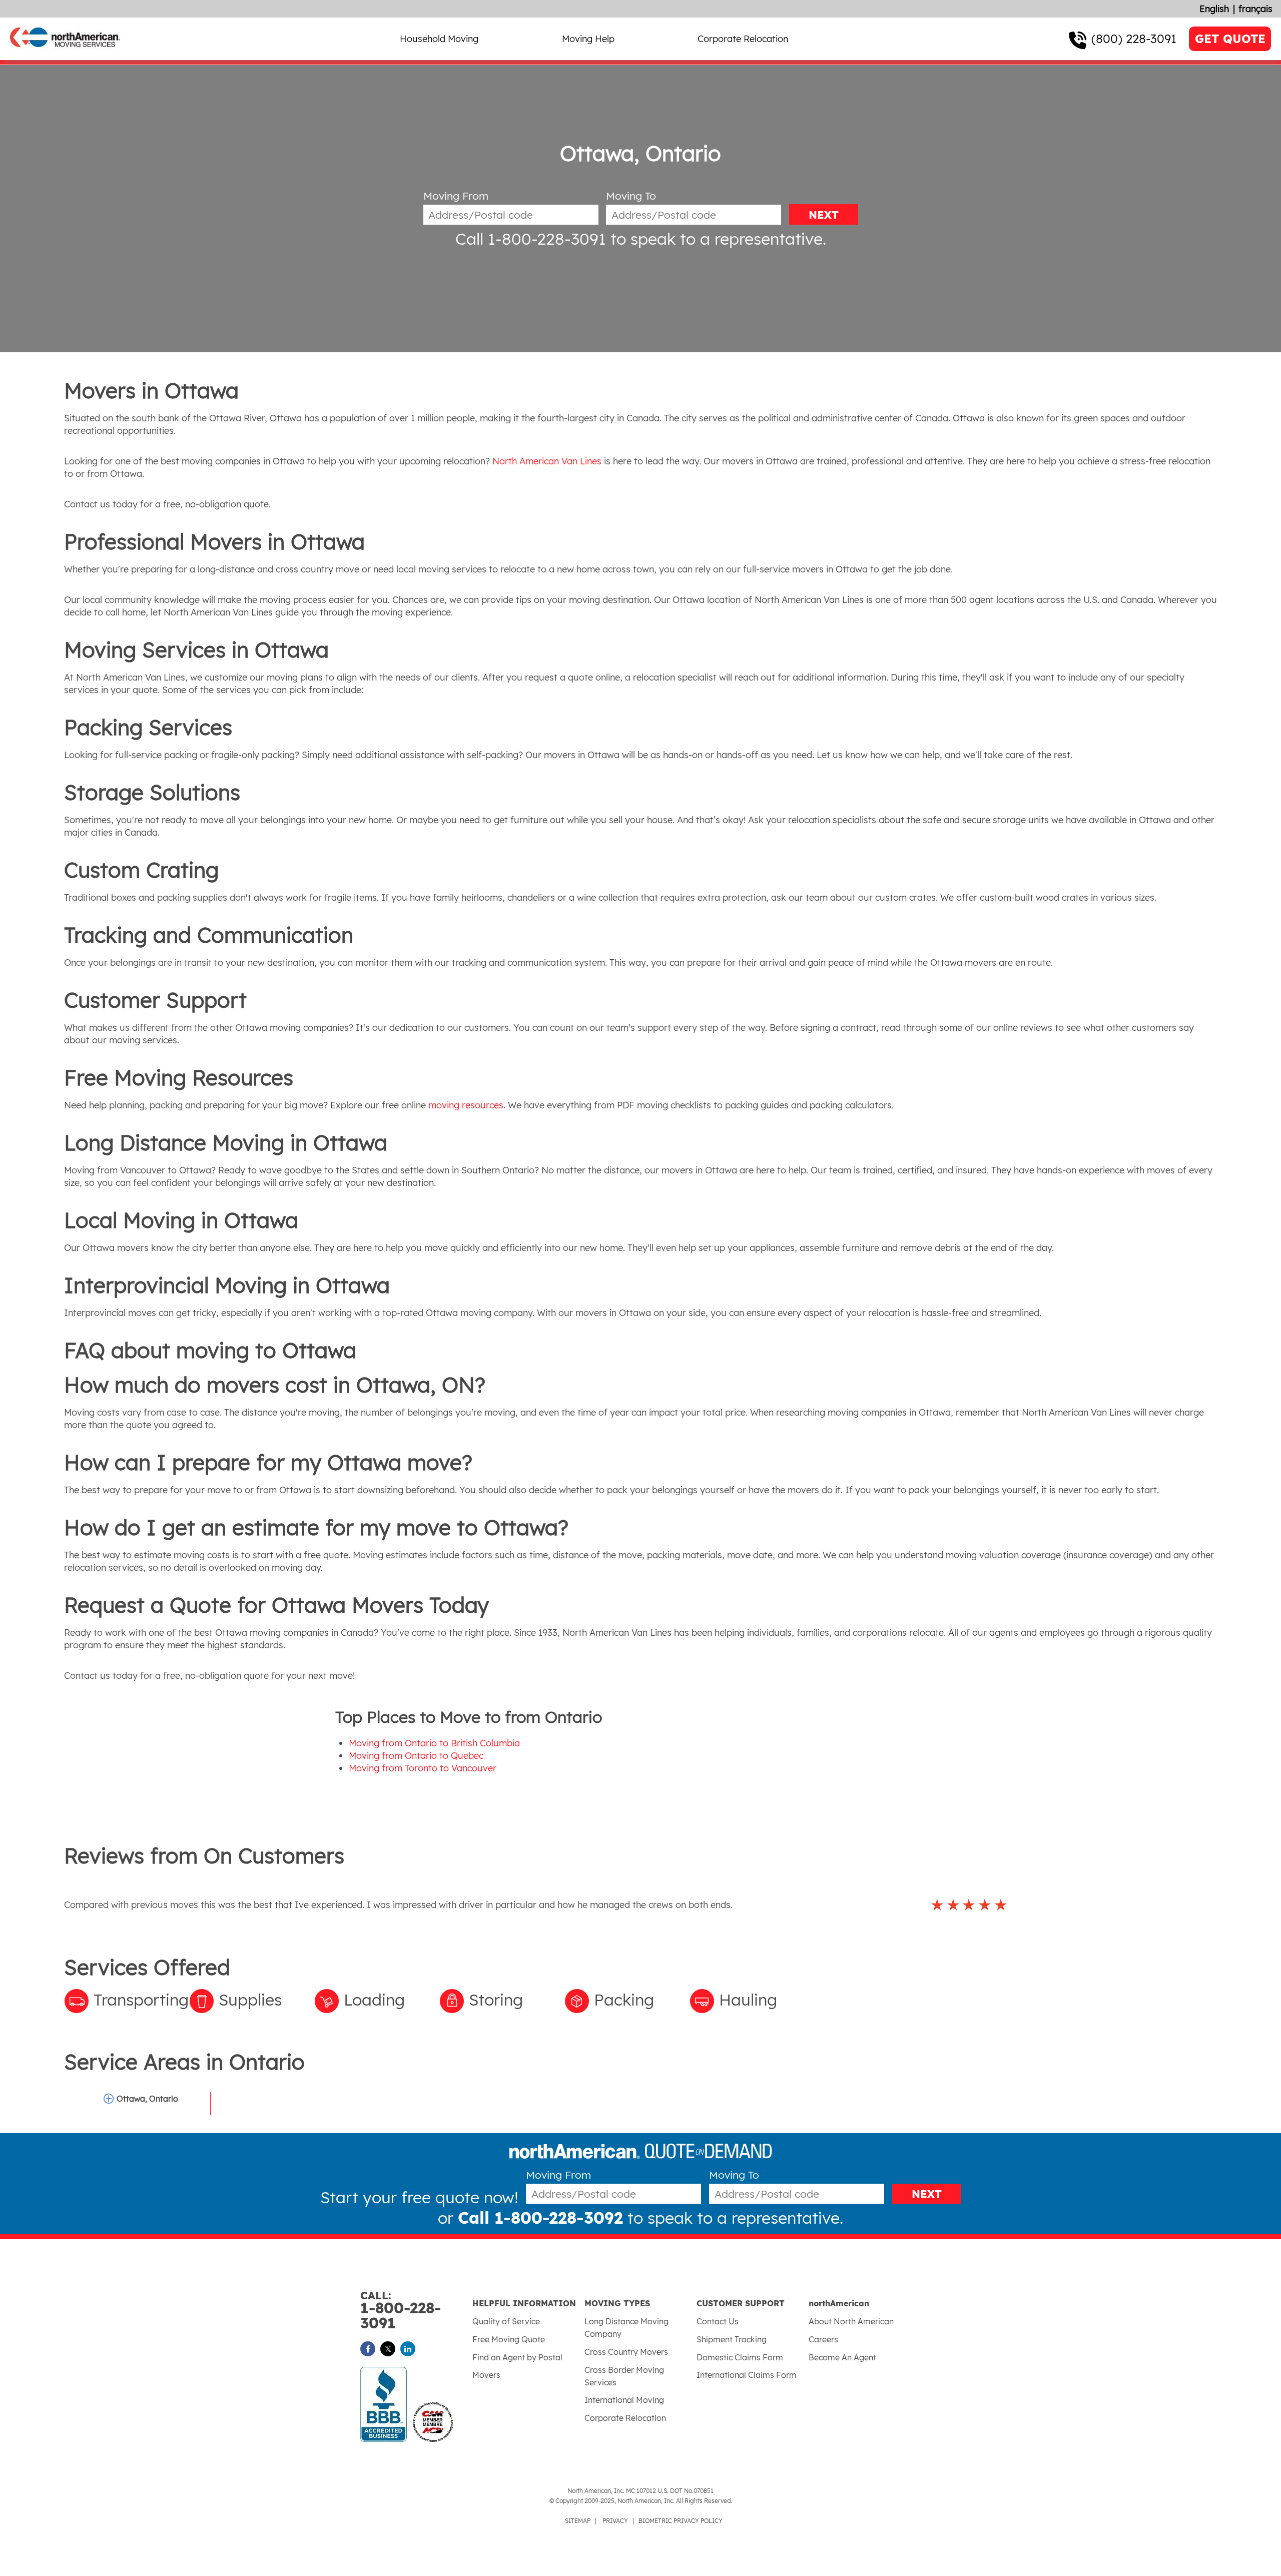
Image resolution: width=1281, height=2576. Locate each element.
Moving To (631, 196)
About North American (851, 2321)
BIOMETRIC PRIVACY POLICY (681, 2521)
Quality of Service (506, 2321)
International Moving (624, 2400)
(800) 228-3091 (1134, 39)
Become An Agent (842, 2357)
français (1255, 9)
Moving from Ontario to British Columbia (434, 1743)
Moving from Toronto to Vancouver (423, 1768)
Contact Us (718, 2321)
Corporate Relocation (743, 39)
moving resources (466, 1105)
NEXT (824, 215)
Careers (823, 2339)
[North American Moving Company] (65, 54)
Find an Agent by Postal (517, 2357)
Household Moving (439, 39)
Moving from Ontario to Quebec (416, 1756)
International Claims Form (747, 2375)
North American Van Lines (547, 461)
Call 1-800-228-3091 (531, 239)
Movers (486, 2375)
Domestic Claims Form (740, 2357)
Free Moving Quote (509, 2339)
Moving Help (588, 39)
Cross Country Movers (626, 2352)
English (1214, 9)
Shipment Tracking (732, 2339)
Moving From (456, 196)
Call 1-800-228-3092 (540, 2218)
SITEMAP (578, 2521)
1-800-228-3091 (401, 2311)
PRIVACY (615, 2521)
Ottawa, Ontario (147, 2099)
